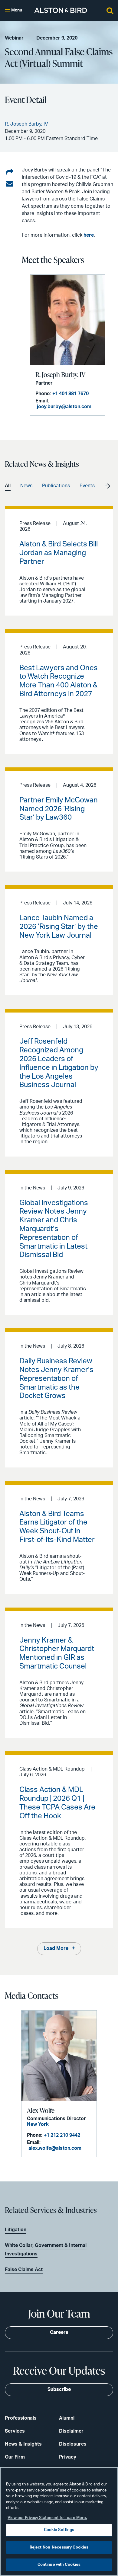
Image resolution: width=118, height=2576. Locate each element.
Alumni (67, 2418)
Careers (59, 2332)
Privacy (68, 2457)
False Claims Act (24, 2270)
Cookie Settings (59, 2530)
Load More (56, 1948)
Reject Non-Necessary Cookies (59, 2547)
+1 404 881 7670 (70, 394)
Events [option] (87, 486)
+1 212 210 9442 (62, 2135)
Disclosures (73, 2444)
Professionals (21, 2418)
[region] (59, 2522)
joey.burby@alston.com (64, 407)
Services (15, 2431)
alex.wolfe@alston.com (55, 2148)
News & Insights (23, 2444)
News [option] (26, 486)
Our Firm (15, 2457)
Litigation (16, 2230)
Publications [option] (56, 486)
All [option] (8, 486)
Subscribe (59, 2389)
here (89, 235)
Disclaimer (71, 2431)
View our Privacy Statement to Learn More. (47, 2518)
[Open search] (110, 10)
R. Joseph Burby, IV (60, 374)
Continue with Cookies (59, 2565)
